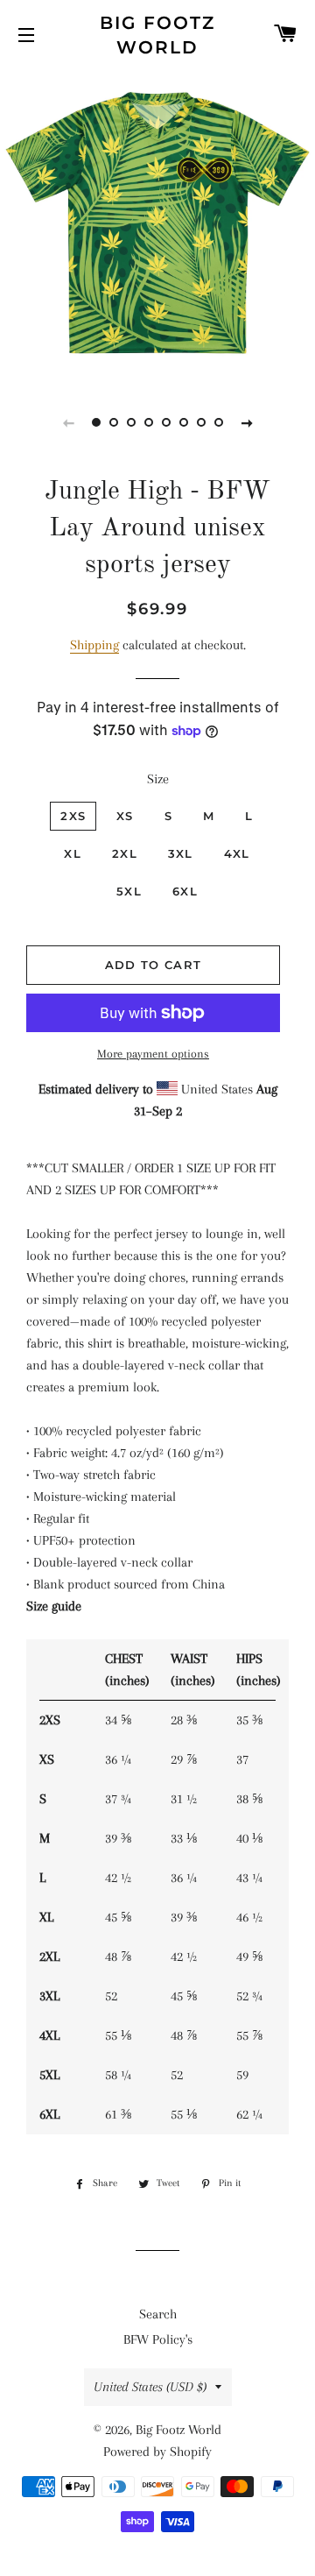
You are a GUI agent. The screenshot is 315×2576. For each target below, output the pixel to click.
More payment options (153, 1054)
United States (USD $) (150, 2387)
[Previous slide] (68, 422)
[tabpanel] (157, 223)
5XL (129, 891)
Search (158, 2314)
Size (158, 779)
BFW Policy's (158, 2339)
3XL (181, 853)
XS (125, 816)
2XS (73, 816)
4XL (237, 853)
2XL (125, 853)
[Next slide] (247, 422)
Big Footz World (157, 35)
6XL (185, 891)
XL (73, 853)
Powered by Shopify (157, 2452)
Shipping (94, 645)
